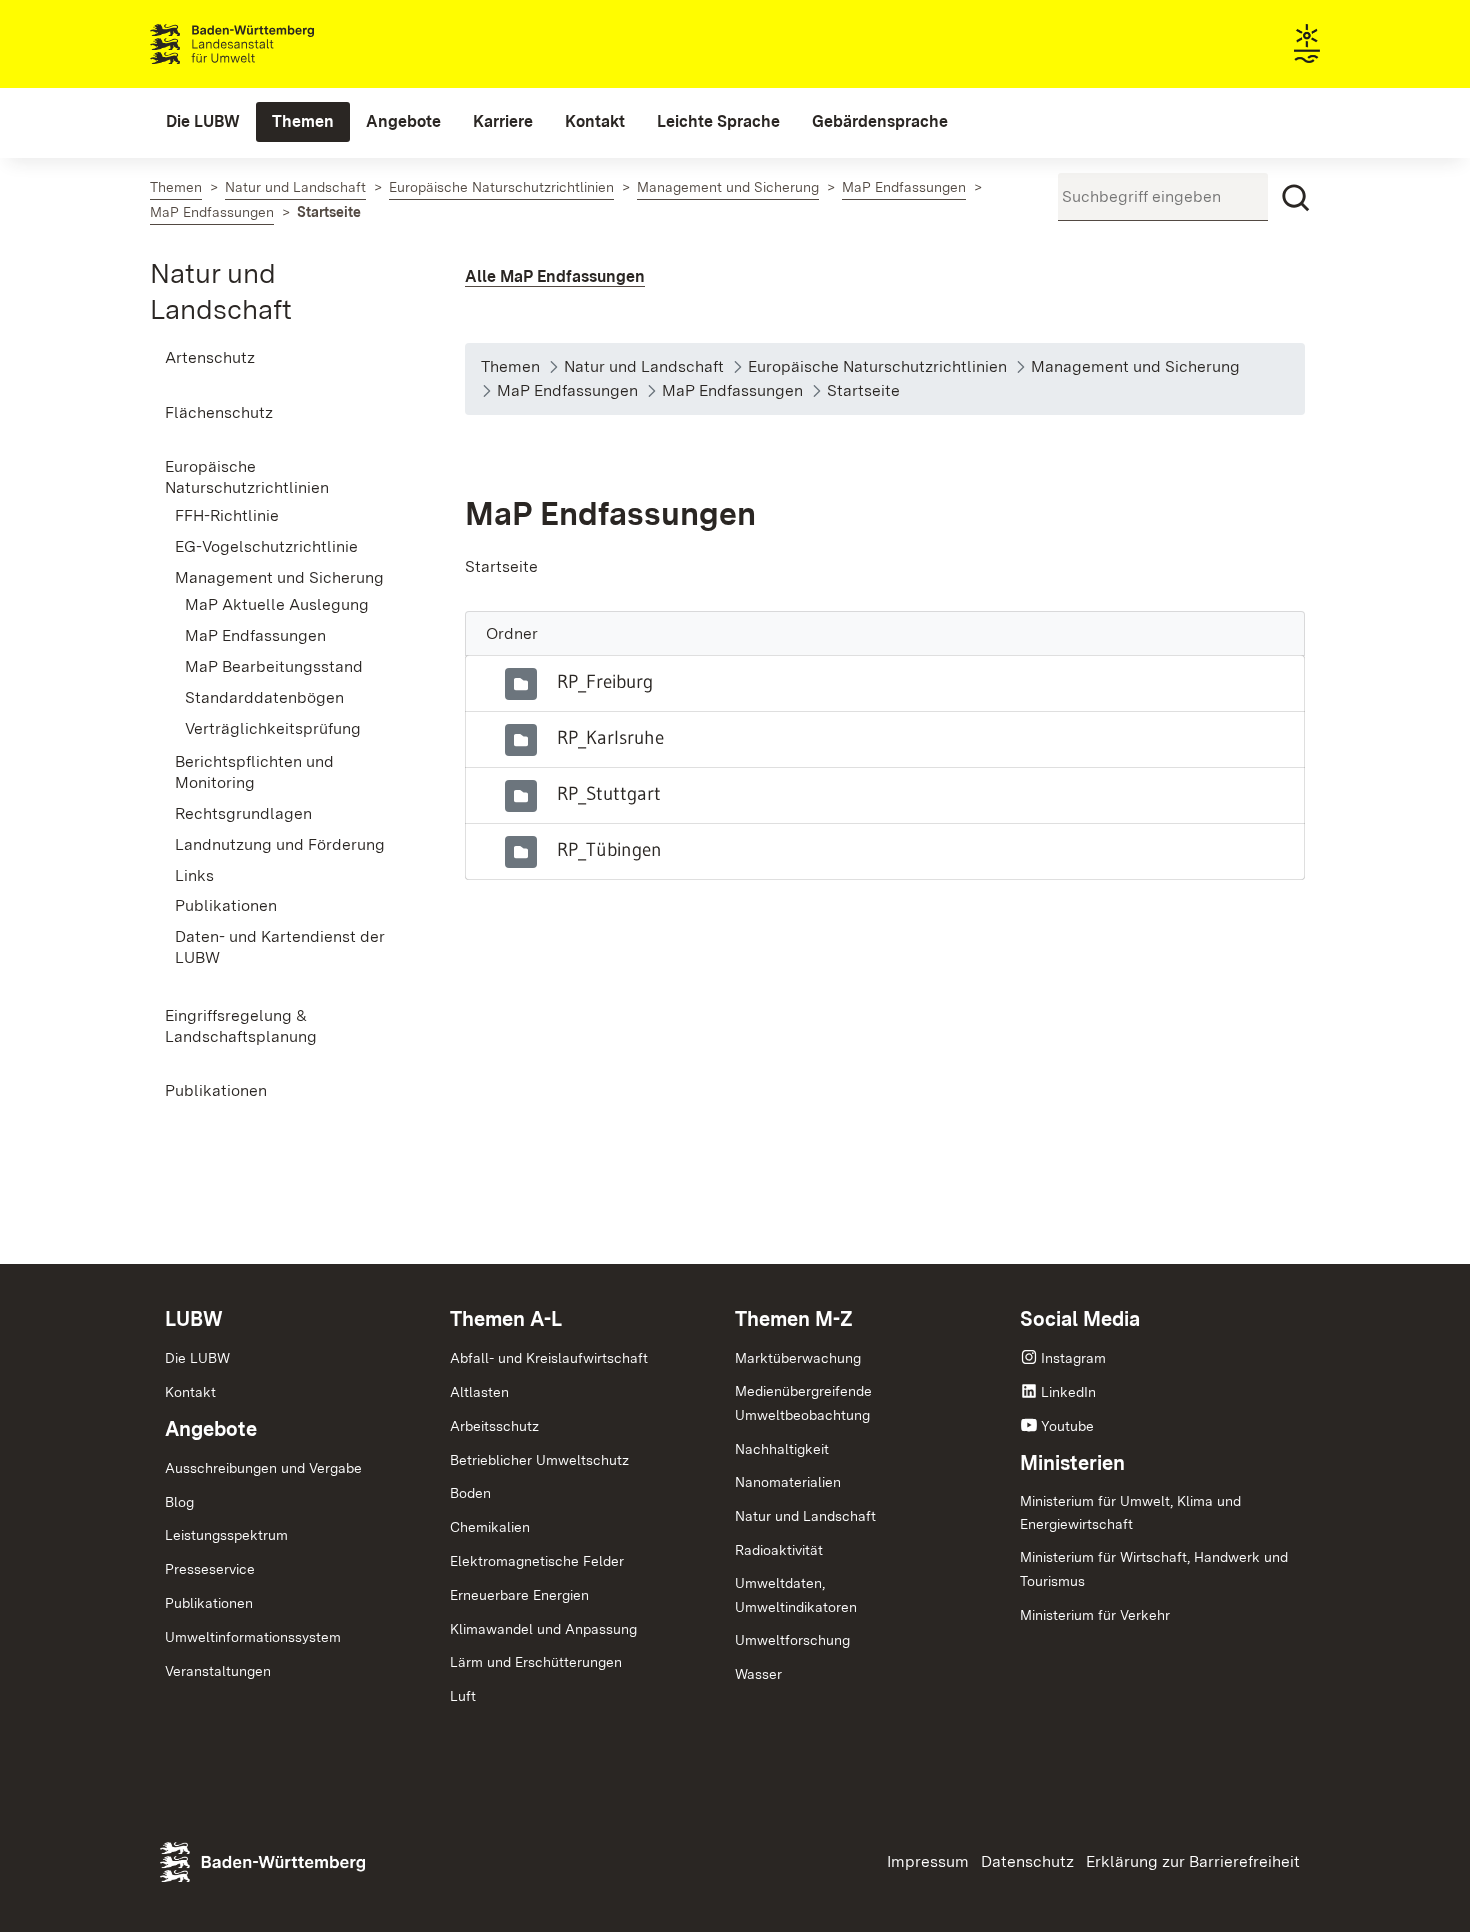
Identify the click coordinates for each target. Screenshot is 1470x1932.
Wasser (758, 1674)
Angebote (211, 1429)
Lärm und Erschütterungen (536, 1662)
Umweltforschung (792, 1640)
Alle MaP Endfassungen (555, 276)
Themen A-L (506, 1319)
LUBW (194, 1319)
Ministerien (1072, 1463)
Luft (463, 1696)
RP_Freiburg (605, 681)
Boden (470, 1493)
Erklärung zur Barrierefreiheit (1193, 1861)
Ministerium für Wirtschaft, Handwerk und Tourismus (1154, 1569)
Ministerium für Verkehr (1095, 1615)
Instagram (1073, 1358)
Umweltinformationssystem (253, 1637)
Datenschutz (1027, 1861)
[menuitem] (203, 122)
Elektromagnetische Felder (537, 1561)
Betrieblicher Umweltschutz (539, 1460)
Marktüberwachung (798, 1358)
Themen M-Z (794, 1319)
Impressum (928, 1861)
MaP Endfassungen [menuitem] (255, 635)
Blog (179, 1502)
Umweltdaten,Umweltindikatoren (796, 1595)
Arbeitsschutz (494, 1426)
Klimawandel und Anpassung (543, 1629)
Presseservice (210, 1569)
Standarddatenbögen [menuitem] (264, 697)
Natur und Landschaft (805, 1516)
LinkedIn (1068, 1392)
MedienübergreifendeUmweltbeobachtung (803, 1403)
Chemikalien (490, 1527)
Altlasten (479, 1392)
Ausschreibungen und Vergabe (263, 1468)
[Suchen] (1296, 198)
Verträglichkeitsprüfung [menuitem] (273, 728)
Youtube (1067, 1426)
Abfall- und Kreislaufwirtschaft (549, 1358)
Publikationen (209, 1603)
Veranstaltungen (218, 1671)
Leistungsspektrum (226, 1535)
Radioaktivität (779, 1550)
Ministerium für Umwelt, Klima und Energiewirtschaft (1130, 1513)
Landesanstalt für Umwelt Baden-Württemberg (267, 44)
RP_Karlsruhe (610, 737)
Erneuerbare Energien (519, 1595)
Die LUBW (197, 1358)
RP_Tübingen (609, 849)
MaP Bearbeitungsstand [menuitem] (274, 666)
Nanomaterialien (788, 1482)
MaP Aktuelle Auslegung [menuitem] (277, 604)
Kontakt (190, 1392)
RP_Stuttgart (609, 793)
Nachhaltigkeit (782, 1449)
